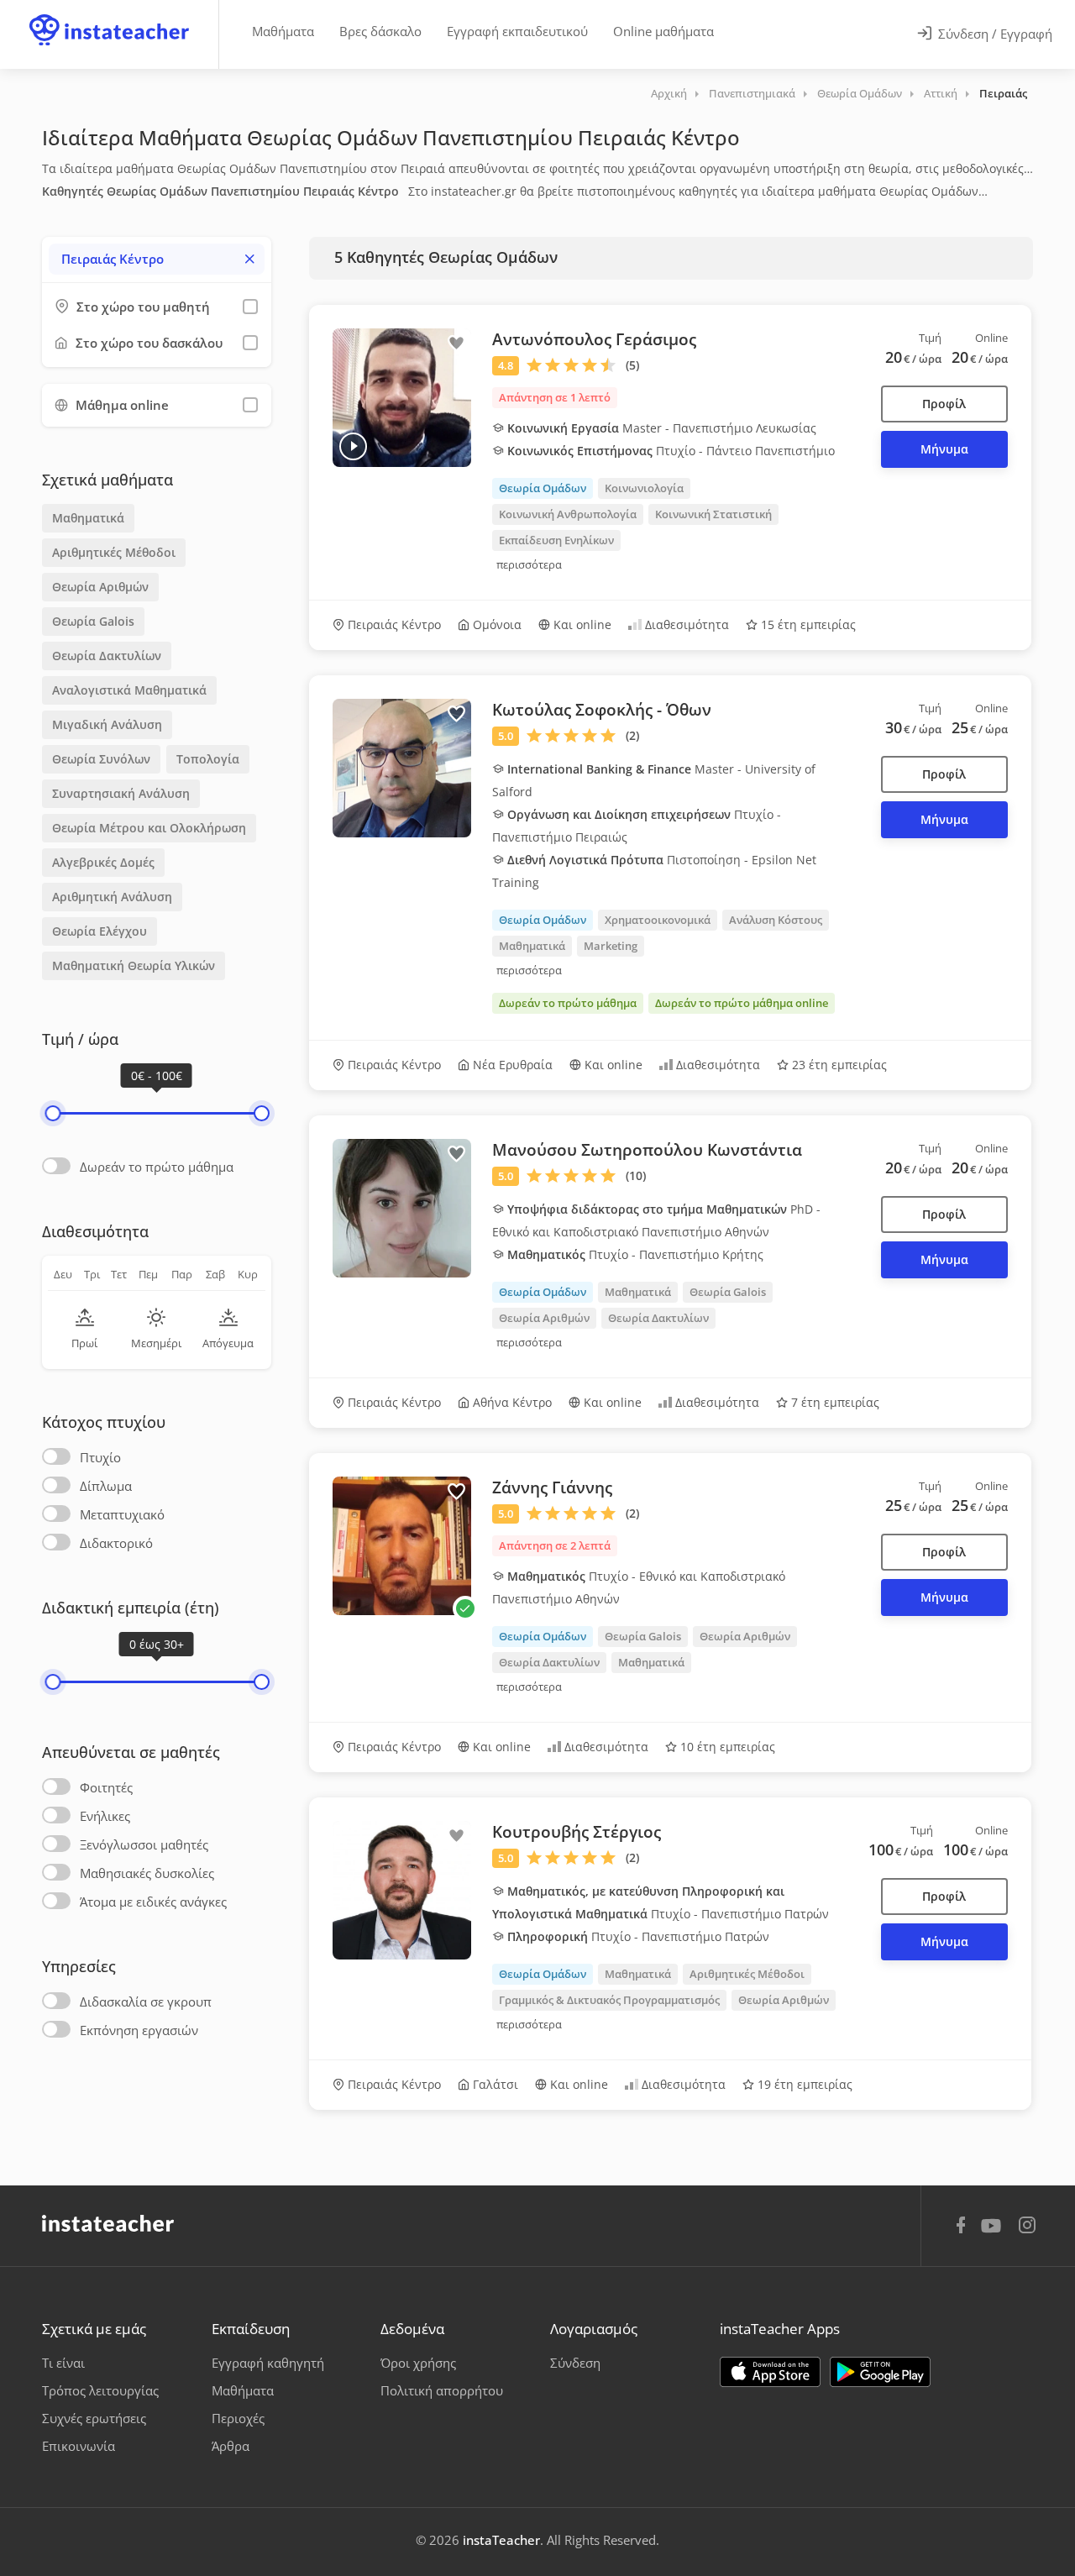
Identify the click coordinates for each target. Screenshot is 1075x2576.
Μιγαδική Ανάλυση (107, 724)
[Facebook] (961, 2227)
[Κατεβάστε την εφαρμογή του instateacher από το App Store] (770, 2372)
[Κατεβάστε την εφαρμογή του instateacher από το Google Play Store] (880, 2372)
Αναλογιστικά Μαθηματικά (129, 690)
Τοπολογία (208, 759)
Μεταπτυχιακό (122, 1514)
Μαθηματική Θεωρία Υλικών (134, 965)
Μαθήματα (283, 31)
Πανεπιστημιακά (752, 93)
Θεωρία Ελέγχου (100, 931)
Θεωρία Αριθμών (100, 587)
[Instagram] (1027, 2227)
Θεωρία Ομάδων (860, 93)
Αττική (941, 93)
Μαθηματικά (88, 518)
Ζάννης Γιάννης (552, 1487)
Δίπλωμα (106, 1486)
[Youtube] (994, 2232)
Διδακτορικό (116, 1543)
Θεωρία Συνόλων (101, 759)
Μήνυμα (944, 449)
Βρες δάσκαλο (380, 31)
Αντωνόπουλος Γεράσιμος (594, 339)
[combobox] (157, 259)
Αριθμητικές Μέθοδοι (114, 552)
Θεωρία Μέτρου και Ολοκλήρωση (149, 828)
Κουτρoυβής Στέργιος (577, 1832)
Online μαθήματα (663, 31)
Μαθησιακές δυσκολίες (147, 1873)
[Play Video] (353, 446)
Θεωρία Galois (93, 621)
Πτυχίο (100, 1457)
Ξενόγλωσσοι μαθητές (144, 1844)
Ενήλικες (105, 1816)
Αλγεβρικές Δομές (103, 862)
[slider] (52, 1113)
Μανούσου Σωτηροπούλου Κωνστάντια (647, 1150)
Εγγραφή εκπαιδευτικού (517, 31)
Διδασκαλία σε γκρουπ (146, 2002)
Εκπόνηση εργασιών (139, 2030)
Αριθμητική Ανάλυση (112, 897)
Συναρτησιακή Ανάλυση (121, 793)
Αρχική (669, 93)
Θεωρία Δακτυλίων (107, 656)
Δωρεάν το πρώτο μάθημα (157, 1167)
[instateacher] (109, 14)
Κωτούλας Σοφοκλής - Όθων (602, 710)
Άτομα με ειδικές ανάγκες (153, 1902)
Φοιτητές (106, 1787)
